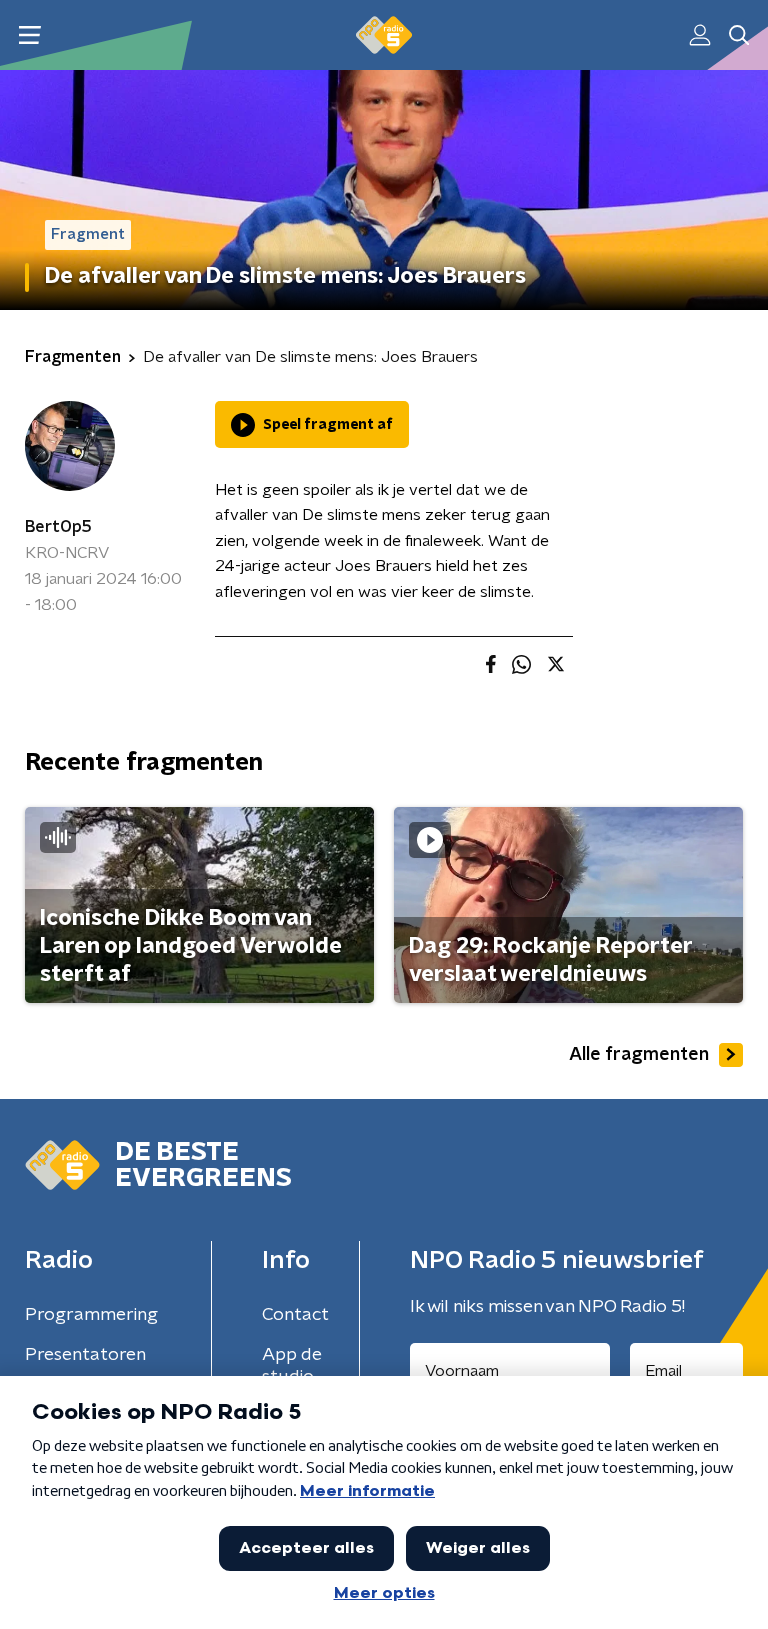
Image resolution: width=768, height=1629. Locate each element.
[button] (29, 35)
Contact (295, 1315)
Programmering (91, 1315)
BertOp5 (58, 527)
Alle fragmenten (639, 1055)
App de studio (292, 1366)
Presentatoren (85, 1355)
